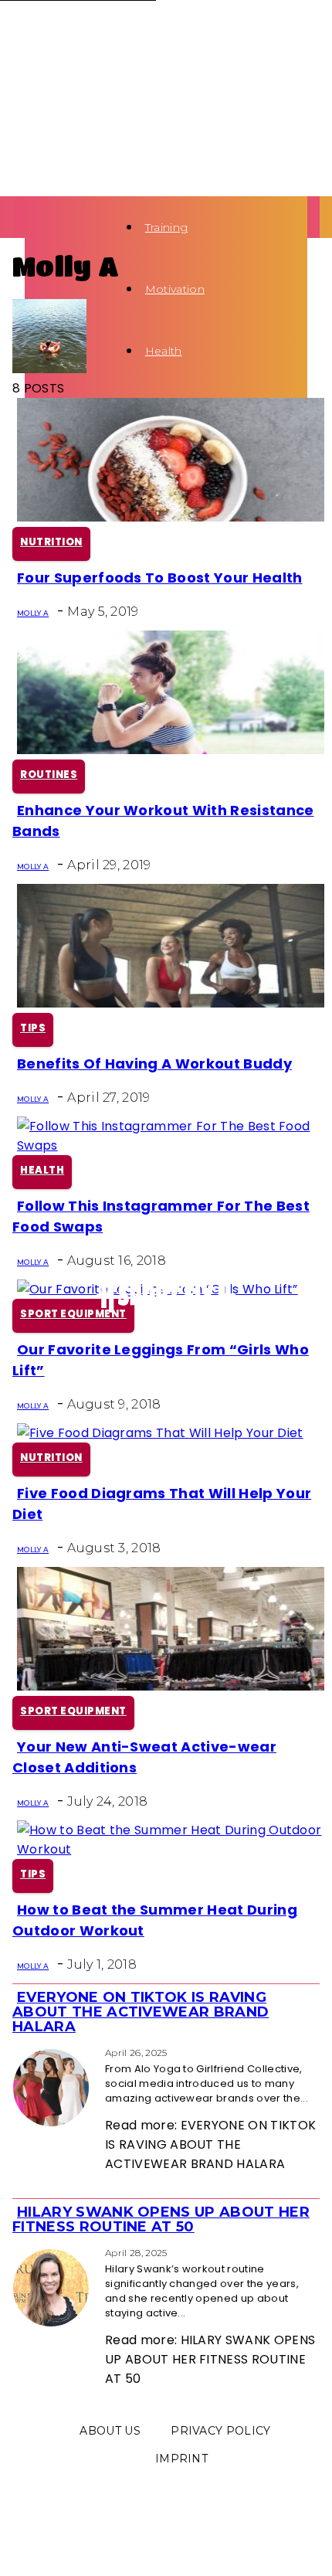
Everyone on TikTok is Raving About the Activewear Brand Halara (141, 2012)
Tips (33, 1028)
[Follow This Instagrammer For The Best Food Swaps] (171, 1145)
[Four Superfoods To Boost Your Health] (171, 517)
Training (167, 227)
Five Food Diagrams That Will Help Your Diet (162, 1504)
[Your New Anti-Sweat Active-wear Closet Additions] (171, 1686)
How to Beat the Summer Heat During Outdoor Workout (155, 1920)
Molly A (33, 613)
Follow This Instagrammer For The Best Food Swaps (161, 1216)
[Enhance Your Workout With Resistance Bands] (171, 750)
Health (164, 351)
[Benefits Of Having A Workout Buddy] (171, 1003)
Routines (49, 775)
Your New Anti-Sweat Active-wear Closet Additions (144, 1757)
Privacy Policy (220, 2431)
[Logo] (29, 227)
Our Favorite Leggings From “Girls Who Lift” (161, 1360)
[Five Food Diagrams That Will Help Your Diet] (160, 1433)
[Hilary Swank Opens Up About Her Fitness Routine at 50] (17, 2252)
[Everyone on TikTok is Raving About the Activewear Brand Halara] (17, 2052)
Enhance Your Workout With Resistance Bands (163, 821)
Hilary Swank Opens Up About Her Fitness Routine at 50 (161, 2219)
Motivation (175, 289)
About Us (110, 2431)
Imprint (181, 2459)
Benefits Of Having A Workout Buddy (154, 1064)
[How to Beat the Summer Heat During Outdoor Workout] (171, 1849)
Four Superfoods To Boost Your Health (160, 578)
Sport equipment (73, 1314)
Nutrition (51, 542)
